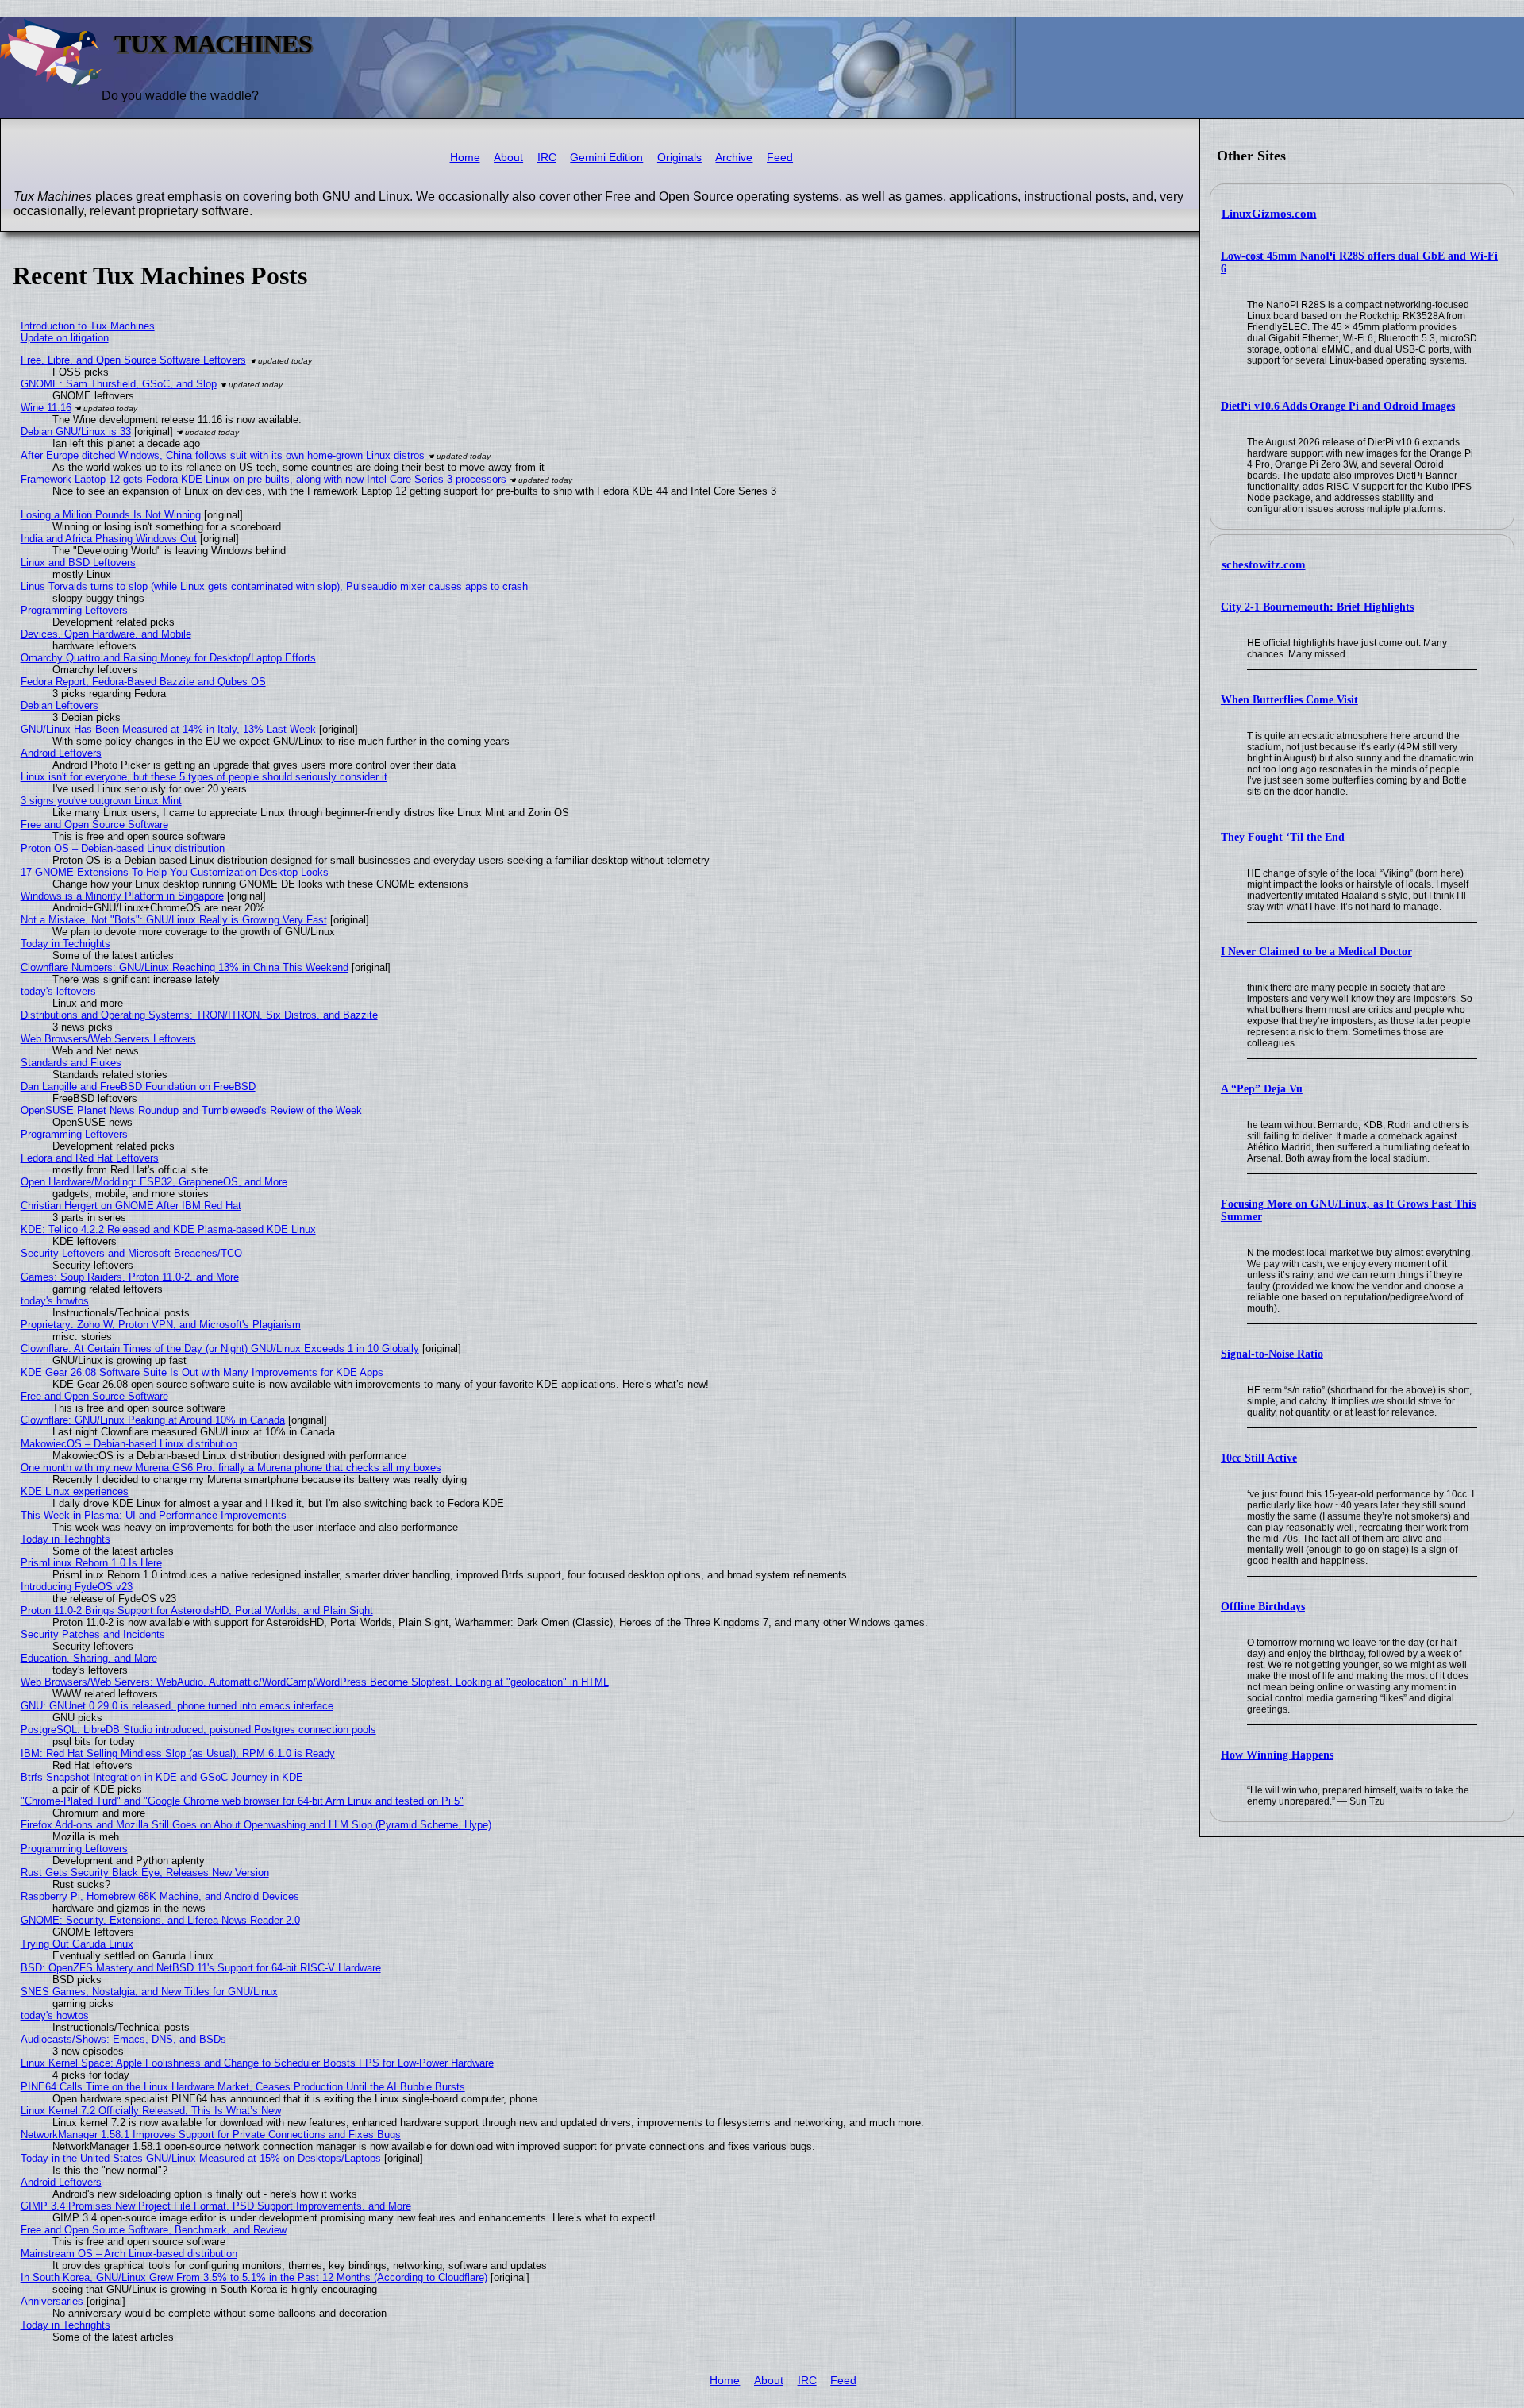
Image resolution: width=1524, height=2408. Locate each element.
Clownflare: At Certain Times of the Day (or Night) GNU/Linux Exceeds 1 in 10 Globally (220, 1348)
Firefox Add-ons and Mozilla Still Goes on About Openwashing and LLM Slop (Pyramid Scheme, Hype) (256, 1825)
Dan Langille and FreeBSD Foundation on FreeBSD (138, 1086)
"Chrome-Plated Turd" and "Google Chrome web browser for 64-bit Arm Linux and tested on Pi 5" (242, 1801)
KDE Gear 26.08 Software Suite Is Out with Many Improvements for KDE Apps (202, 1372)
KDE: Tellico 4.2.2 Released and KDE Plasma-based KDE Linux (168, 1229)
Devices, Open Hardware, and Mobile (106, 634)
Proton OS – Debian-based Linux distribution (123, 848)
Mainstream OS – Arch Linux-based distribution (129, 2254)
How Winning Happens (1277, 1755)
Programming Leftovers (74, 610)
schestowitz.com (1264, 564)
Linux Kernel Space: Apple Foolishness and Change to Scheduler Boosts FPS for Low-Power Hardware (257, 2063)
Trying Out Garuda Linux (77, 1944)
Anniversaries (52, 2301)
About (508, 158)
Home (465, 158)
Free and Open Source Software (94, 824)
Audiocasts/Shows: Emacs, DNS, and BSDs (123, 2039)
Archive (734, 158)
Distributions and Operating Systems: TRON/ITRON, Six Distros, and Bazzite (199, 1015)
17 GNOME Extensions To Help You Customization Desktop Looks (175, 872)
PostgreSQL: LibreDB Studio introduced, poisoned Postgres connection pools (198, 1730)
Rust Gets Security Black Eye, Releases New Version (145, 1872)
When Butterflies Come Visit (1289, 700)
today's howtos (55, 1301)
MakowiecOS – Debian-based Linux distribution (129, 1444)
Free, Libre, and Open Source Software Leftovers (133, 360)
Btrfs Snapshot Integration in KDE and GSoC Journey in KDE (162, 1777)
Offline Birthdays (1263, 1607)
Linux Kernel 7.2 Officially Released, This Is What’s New (151, 2111)
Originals (679, 158)
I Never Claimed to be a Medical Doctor (1316, 952)
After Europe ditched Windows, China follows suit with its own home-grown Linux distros (223, 455)
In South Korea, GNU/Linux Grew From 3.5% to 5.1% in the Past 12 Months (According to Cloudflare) (254, 2277)
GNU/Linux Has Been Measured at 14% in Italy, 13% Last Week (168, 729)
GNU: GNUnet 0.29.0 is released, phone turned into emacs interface (177, 1706)
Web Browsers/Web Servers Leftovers (108, 1039)
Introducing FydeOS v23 (77, 1587)
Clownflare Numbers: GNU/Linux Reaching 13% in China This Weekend (185, 967)
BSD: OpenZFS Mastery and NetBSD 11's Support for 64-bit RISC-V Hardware (201, 1968)
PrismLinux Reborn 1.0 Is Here (91, 1563)
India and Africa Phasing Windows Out (109, 539)
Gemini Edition (606, 158)
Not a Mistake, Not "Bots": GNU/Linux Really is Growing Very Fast (174, 920)
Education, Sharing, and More (89, 1658)
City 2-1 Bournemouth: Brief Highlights (1317, 607)
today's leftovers (58, 991)
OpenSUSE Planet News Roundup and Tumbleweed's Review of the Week (191, 1110)
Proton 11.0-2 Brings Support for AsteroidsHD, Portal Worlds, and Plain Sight (197, 1610)
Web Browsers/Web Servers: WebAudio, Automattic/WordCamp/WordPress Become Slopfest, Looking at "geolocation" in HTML (315, 1682)
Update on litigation (65, 338)
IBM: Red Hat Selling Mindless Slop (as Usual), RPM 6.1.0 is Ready (178, 1753)
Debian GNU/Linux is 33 (76, 432)
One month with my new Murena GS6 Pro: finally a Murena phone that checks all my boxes (231, 1468)
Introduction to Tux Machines (88, 326)
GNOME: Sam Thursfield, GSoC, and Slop (119, 384)
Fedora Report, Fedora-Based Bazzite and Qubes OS (143, 682)
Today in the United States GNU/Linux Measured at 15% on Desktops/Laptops (201, 2158)
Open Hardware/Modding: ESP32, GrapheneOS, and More (154, 1182)
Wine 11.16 (46, 408)
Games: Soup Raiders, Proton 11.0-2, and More (130, 1277)
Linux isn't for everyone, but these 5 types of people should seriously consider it (204, 777)
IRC (547, 158)
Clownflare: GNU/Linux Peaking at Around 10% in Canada (153, 1420)
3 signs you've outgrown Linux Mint (101, 801)
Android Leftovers (61, 753)
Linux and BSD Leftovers (78, 563)
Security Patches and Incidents (93, 1634)
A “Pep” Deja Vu (1262, 1089)
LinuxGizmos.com (1269, 214)
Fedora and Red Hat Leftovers (90, 1158)
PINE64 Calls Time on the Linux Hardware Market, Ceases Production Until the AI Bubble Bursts (243, 2087)
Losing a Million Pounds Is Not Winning (111, 515)
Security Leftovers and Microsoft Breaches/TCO (131, 1253)
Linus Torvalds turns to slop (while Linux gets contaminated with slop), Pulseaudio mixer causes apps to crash (274, 586)
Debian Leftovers (60, 705)
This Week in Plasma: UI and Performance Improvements (154, 1515)
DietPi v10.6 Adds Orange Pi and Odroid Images (1338, 406)
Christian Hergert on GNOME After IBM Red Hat (131, 1206)
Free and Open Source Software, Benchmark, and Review (154, 2230)
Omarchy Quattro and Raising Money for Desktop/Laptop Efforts (168, 658)
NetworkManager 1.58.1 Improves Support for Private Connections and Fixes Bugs (211, 2134)
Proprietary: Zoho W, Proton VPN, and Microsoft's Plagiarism (161, 1325)
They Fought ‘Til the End (1283, 837)
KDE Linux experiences (75, 1491)
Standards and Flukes (71, 1063)
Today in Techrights (65, 944)
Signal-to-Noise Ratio (1272, 1354)
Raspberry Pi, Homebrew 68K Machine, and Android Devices (160, 1896)
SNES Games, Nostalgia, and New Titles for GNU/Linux (149, 1992)
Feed (780, 158)
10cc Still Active (1259, 1458)
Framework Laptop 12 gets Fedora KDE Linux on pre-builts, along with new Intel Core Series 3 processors (264, 479)
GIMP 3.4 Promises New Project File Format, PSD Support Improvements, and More (216, 2206)
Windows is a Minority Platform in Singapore (122, 896)
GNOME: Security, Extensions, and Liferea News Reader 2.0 (160, 1920)
